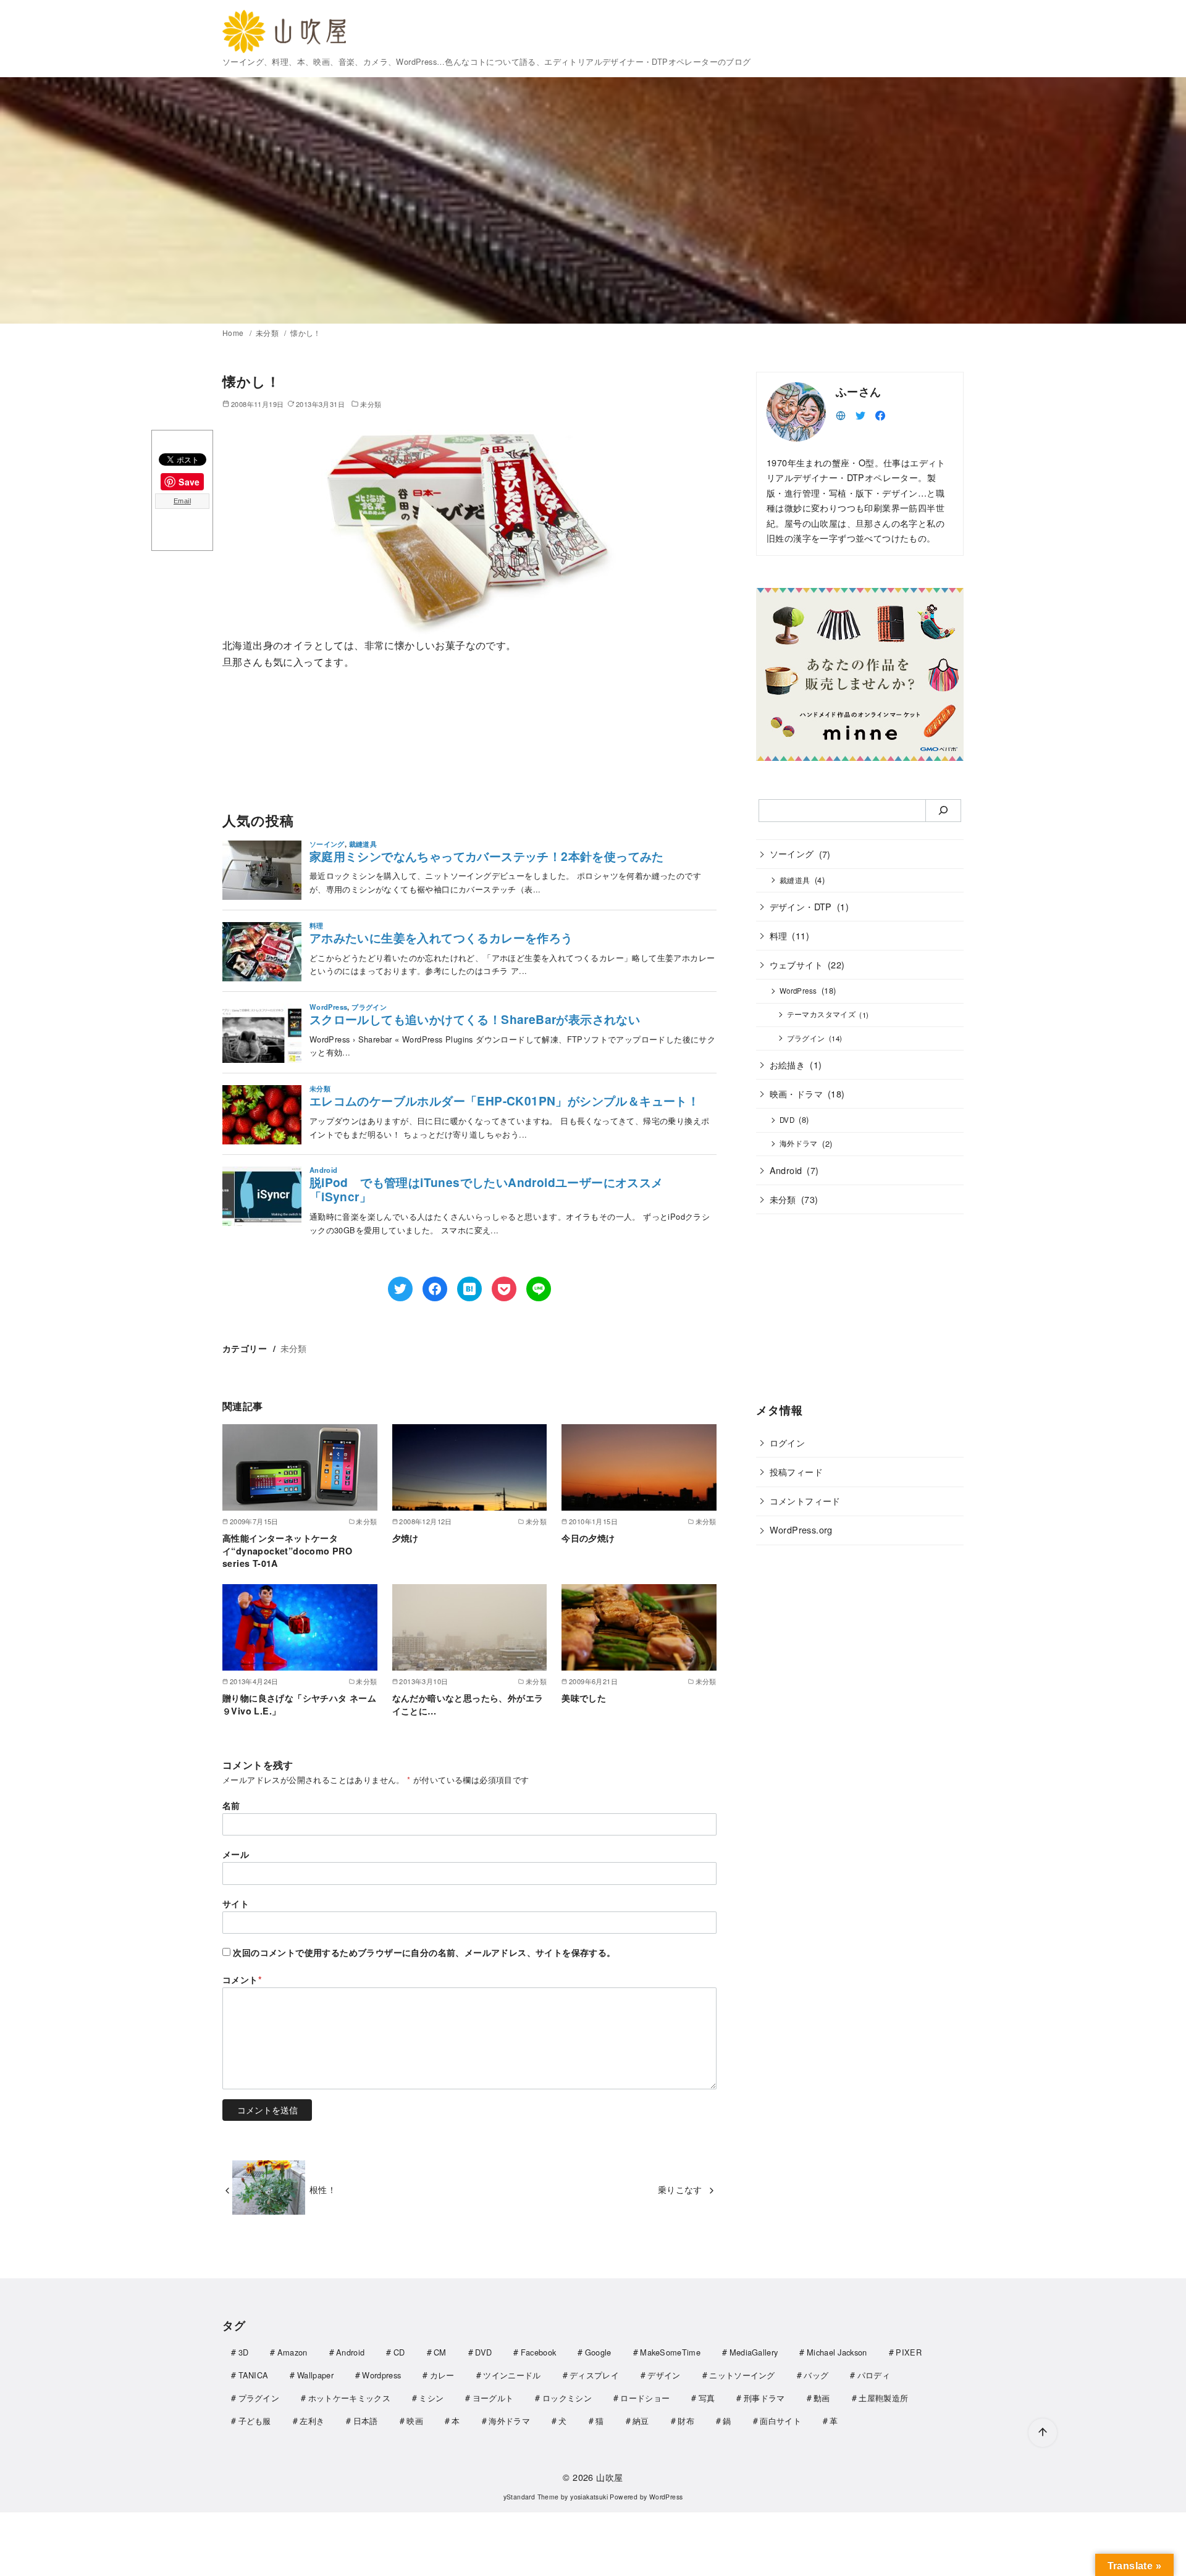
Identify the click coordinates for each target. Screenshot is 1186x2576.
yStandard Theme (531, 2497)
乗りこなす (680, 2189)
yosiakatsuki (589, 2497)
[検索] (944, 810)
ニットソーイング (742, 2375)
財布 (686, 2421)
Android (786, 1169)
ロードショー (645, 2398)
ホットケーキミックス (349, 2398)
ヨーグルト (493, 2398)
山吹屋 (609, 2477)
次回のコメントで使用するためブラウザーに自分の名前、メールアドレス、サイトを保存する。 (424, 1952)
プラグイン (806, 1038)
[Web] (841, 414)
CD (399, 2352)
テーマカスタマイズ (822, 1014)
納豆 (641, 2421)
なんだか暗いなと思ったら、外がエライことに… (468, 1704)
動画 (822, 2398)
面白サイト (780, 2421)
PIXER (909, 2352)
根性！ (323, 2189)
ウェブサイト (796, 964)
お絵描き (788, 1064)
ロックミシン (567, 2398)
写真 (707, 2398)
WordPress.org (801, 1529)
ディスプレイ (594, 2375)
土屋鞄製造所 (883, 2398)
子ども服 (255, 2421)
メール (236, 1854)
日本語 (366, 2421)
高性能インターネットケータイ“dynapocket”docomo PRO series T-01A (287, 1550)
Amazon (292, 2352)
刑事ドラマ (764, 2398)
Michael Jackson (837, 2352)
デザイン (664, 2375)
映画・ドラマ (796, 1093)
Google (598, 2352)
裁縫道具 (795, 879)
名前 (231, 1805)
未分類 (268, 333)
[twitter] (860, 414)
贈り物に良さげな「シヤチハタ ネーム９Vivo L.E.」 (299, 1704)
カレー (442, 2375)
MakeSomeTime (670, 2352)
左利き (312, 2421)
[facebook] (880, 414)
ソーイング (792, 853)
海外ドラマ (799, 1143)
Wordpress (381, 2375)
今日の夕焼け (588, 1538)
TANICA (254, 2375)
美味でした (584, 1698)
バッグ (816, 2375)
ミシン (431, 2398)
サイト (236, 1903)
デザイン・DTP (801, 906)
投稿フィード (796, 1471)
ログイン (788, 1442)
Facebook (539, 2352)
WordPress (798, 991)
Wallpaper (315, 2375)
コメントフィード (805, 1500)
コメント (242, 1979)
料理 (779, 935)
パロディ (874, 2375)
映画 (415, 2421)
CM (440, 2352)
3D (244, 2352)
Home (234, 333)
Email (182, 501)
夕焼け (406, 1538)
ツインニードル (512, 2375)
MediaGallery (754, 2352)
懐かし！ (306, 333)
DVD (787, 1120)
